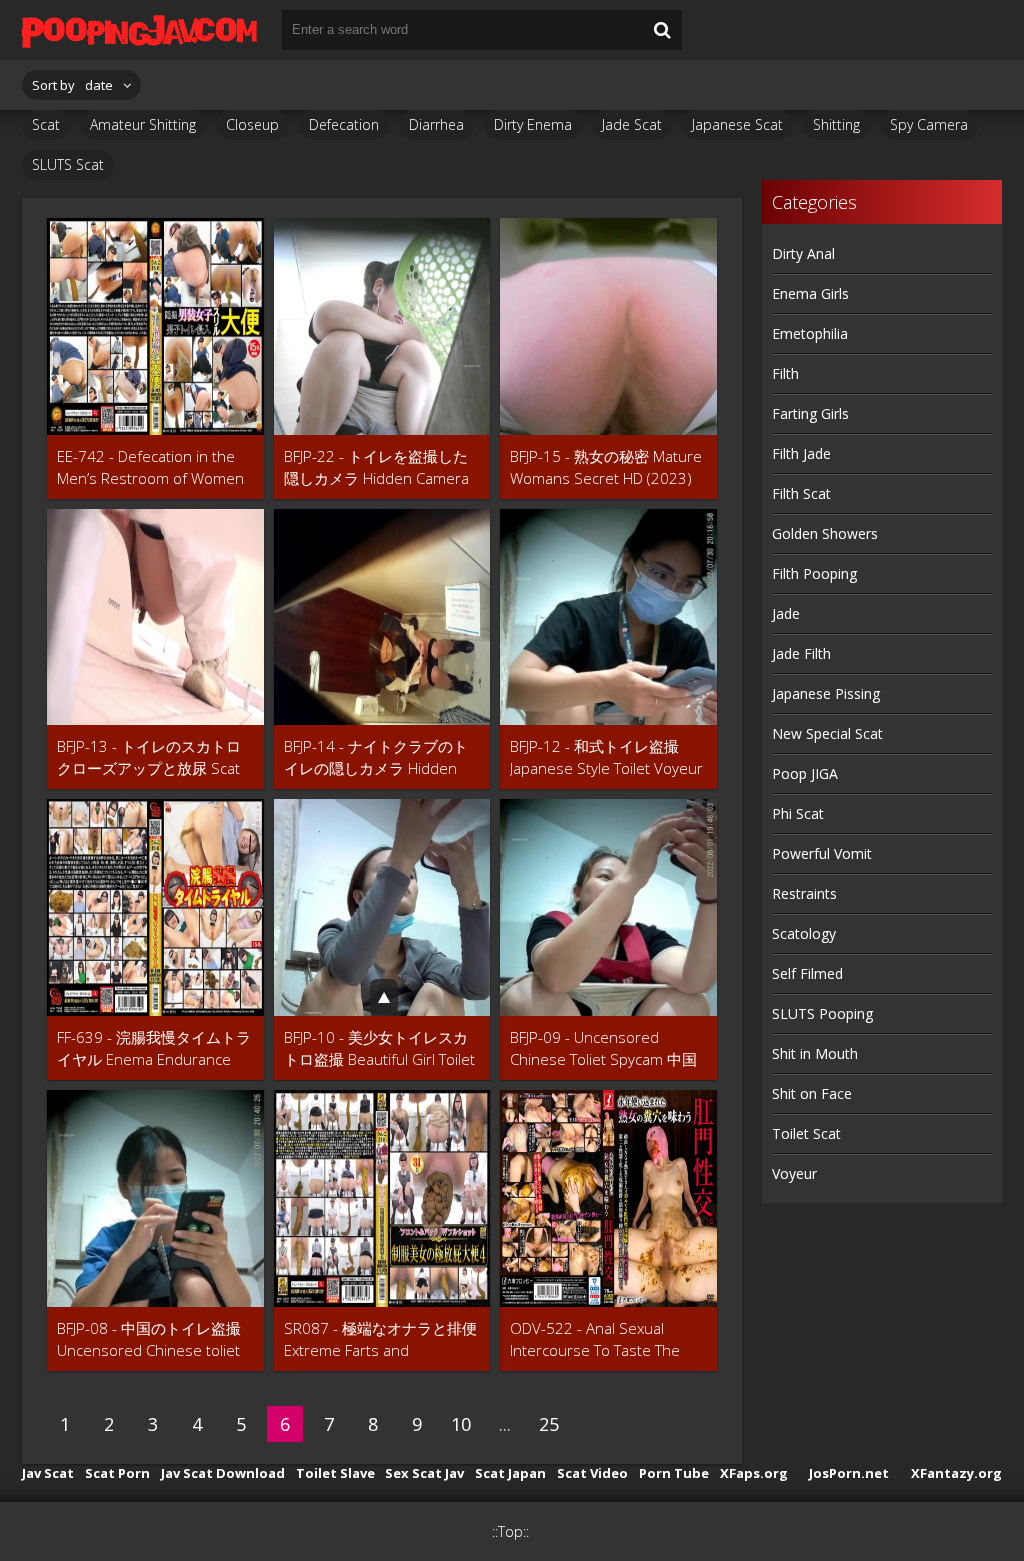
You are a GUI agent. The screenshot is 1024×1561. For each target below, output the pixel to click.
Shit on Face (812, 1093)
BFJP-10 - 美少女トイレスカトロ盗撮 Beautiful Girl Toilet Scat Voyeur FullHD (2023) (379, 1048)
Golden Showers (825, 533)
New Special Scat (827, 733)
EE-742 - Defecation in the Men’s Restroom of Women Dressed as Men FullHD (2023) (150, 467)
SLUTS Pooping (822, 1013)
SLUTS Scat (68, 164)
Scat (46, 124)
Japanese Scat (737, 124)
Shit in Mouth (815, 1053)
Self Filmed (807, 973)
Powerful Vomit (822, 853)
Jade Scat (632, 124)
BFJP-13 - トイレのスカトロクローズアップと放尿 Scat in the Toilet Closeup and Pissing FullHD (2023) (149, 757)
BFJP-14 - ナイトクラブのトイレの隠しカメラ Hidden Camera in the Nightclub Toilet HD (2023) (376, 757)
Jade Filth (801, 653)
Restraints (804, 893)
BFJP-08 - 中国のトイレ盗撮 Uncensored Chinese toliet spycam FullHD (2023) (149, 1339)
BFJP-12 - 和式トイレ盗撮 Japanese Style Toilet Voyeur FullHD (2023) (606, 757)
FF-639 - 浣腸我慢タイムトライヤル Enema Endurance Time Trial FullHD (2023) (154, 1048)
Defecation (344, 124)
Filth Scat (801, 493)
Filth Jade (801, 453)
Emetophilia (810, 333)
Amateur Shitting (143, 124)
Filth (785, 373)
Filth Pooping (814, 573)
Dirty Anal (803, 253)
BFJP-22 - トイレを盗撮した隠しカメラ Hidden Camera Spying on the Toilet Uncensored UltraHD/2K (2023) (376, 467)
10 (461, 1424)
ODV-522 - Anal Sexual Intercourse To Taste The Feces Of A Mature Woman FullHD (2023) (601, 1339)
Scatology (804, 933)
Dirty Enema (533, 124)
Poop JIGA (805, 773)
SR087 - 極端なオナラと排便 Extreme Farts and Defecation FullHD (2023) (380, 1339)
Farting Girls (810, 413)
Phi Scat (798, 813)
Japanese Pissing (826, 693)
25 (549, 1424)
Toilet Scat (806, 1133)
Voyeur (794, 1173)
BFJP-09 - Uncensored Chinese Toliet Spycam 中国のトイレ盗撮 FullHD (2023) (603, 1048)
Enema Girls (810, 293)
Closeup (252, 124)
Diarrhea (436, 124)
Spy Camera (929, 124)
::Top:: (510, 1531)
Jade (786, 613)
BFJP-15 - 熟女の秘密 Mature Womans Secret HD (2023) (606, 467)
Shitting (836, 124)
